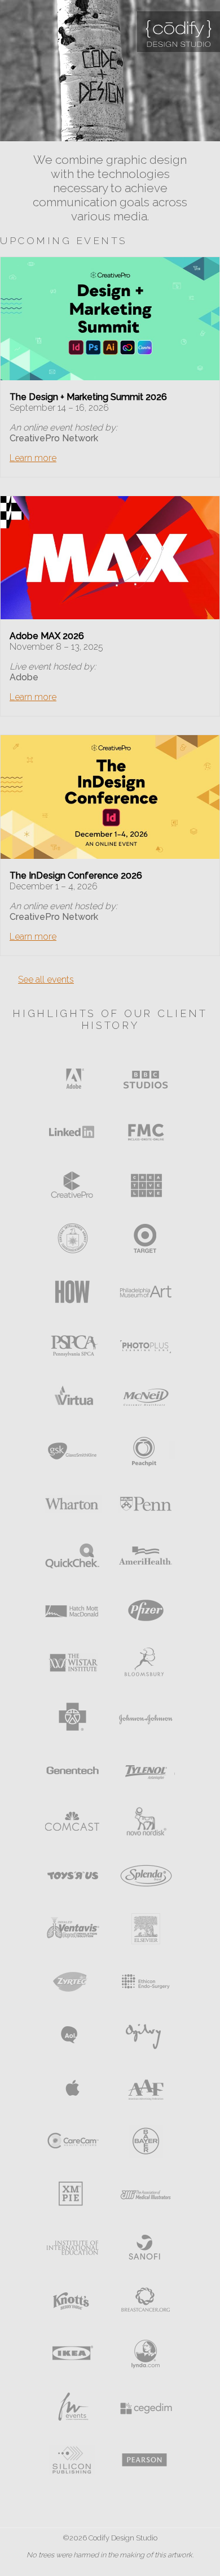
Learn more (33, 458)
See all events (46, 979)
